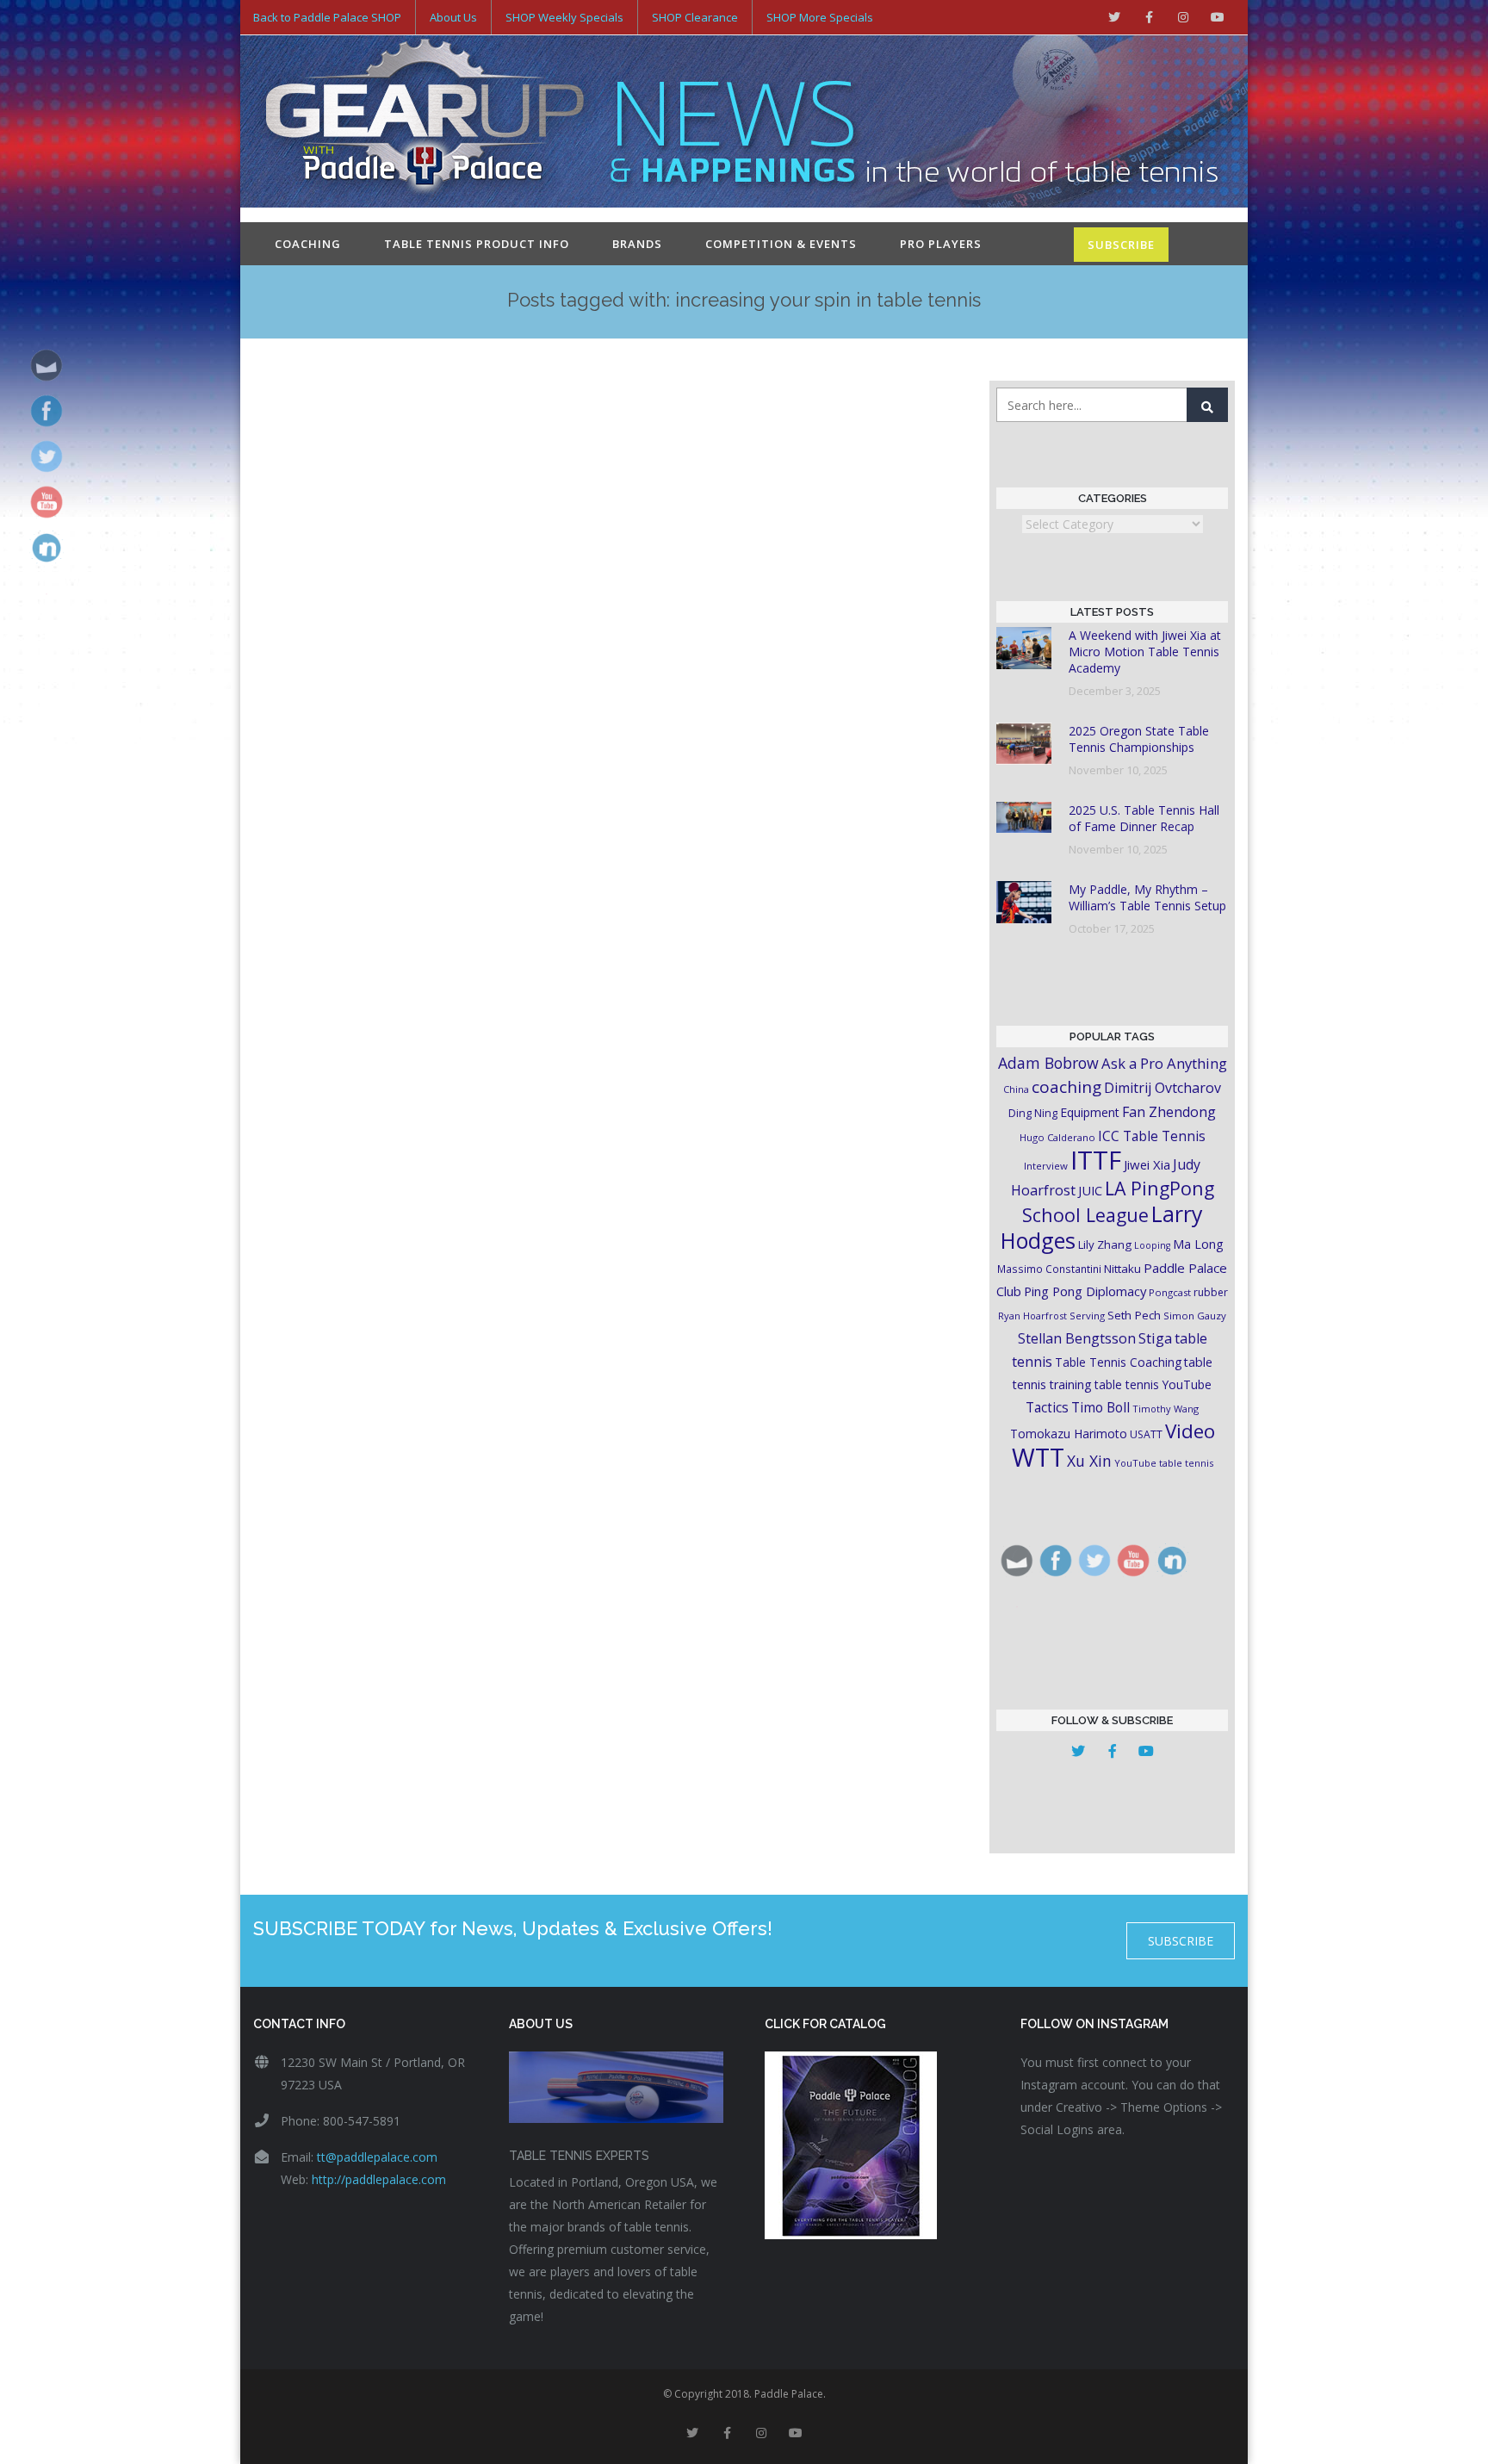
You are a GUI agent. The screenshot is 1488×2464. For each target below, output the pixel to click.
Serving (1087, 1316)
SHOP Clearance (695, 17)
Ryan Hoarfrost (1032, 1316)
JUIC (1090, 1190)
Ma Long (1198, 1244)
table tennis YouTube (1153, 1384)
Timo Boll (1100, 1407)
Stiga (1155, 1338)
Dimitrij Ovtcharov (1162, 1088)
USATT (1146, 1434)
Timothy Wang (1166, 1409)
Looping (1152, 1245)
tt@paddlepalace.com (377, 2157)
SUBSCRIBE (1121, 245)
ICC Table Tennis (1152, 1136)
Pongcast (1170, 1292)
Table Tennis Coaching (1118, 1362)
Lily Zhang (1105, 1244)
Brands (637, 244)
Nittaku (1122, 1269)
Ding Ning (1033, 1113)
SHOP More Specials (820, 17)
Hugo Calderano (1057, 1137)
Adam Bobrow (1048, 1063)
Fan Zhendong (1169, 1112)
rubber (1211, 1292)
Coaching (308, 244)
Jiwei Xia (1147, 1164)
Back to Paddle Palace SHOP (327, 17)
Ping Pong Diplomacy (1085, 1291)
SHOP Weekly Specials (564, 17)
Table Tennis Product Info (477, 244)
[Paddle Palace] (425, 123)
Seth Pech (1134, 1315)
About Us (453, 17)
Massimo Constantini (1049, 1269)
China (1016, 1089)
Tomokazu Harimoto (1069, 1434)
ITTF (1096, 1160)
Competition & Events (781, 244)
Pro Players (941, 244)
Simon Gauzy (1195, 1316)
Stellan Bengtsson (1077, 1338)
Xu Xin (1089, 1461)
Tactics (1047, 1408)
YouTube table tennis (1164, 1463)
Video (1190, 1431)
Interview (1046, 1166)
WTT (1038, 1457)
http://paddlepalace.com (379, 2179)
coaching (1066, 1087)
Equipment (1090, 1112)
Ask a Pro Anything (1164, 1063)
